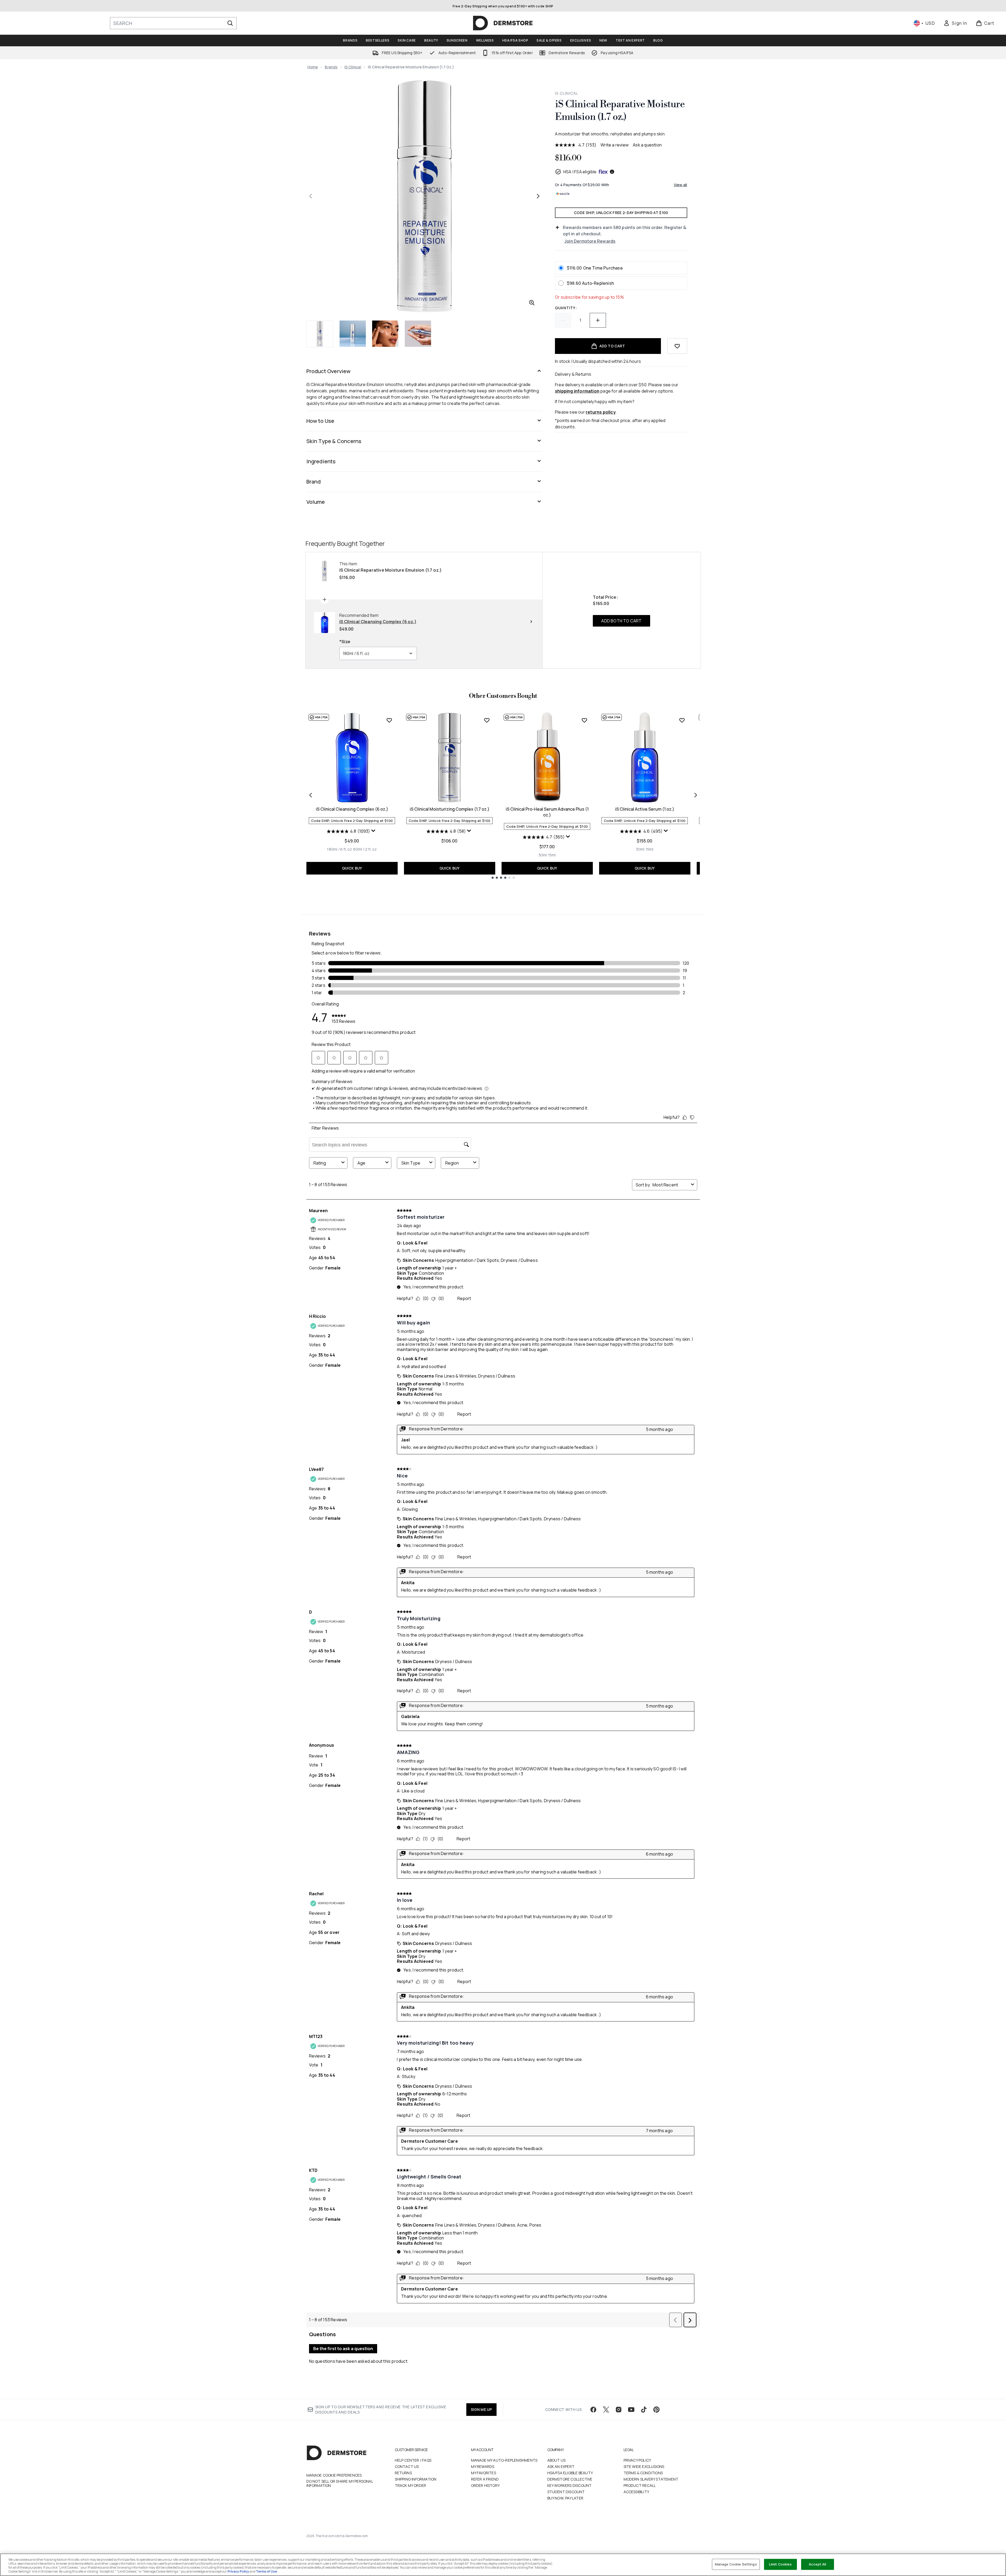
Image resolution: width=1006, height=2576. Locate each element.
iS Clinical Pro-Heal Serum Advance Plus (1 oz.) (547, 812)
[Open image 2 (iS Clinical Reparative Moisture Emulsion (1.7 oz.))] (353, 334)
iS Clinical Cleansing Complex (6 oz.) (352, 809)
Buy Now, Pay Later (565, 2498)
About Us (557, 2460)
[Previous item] (311, 795)
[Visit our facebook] (593, 2410)
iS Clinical (353, 67)
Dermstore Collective (570, 2479)
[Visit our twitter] (606, 2410)
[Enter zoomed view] (532, 303)
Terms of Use (266, 2571)
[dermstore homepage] (503, 23)
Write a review (615, 145)
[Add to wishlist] (677, 346)
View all (681, 185)
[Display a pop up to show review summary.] (374, 832)
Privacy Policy (637, 2460)
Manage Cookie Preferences (334, 2475)
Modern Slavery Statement (651, 2479)
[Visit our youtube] (631, 2410)
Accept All (817, 2564)
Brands (331, 67)
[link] (955, 23)
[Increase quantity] (598, 320)
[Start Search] (230, 23)
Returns (403, 2473)
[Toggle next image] (538, 196)
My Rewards (483, 2466)
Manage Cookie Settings (736, 2564)
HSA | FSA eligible (580, 172)
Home (313, 67)
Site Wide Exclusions (644, 2466)
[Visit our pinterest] (656, 2410)
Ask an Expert (561, 2466)
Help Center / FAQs (413, 2460)
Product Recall (640, 2485)
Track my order (411, 2485)
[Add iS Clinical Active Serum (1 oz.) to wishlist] (682, 720)
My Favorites (484, 2473)
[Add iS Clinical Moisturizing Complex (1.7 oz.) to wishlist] (487, 720)
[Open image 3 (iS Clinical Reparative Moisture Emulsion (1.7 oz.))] (385, 334)
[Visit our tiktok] (644, 2410)
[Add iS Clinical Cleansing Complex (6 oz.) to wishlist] (389, 720)
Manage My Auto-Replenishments (504, 2460)
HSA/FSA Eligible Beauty (570, 2473)
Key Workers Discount (570, 2485)
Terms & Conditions (643, 2473)
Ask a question (647, 145)
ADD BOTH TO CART (621, 621)
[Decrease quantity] (563, 320)
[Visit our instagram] (619, 2410)
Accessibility (636, 2492)
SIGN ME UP (481, 2409)
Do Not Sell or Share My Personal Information (340, 2483)
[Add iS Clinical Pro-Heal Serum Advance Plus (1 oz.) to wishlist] (584, 720)
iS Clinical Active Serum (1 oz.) (645, 809)
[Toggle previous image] (311, 196)
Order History (486, 2485)
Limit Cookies (780, 2564)
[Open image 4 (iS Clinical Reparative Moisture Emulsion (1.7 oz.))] (418, 334)
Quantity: (566, 308)
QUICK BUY (352, 868)
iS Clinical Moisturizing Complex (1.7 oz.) (450, 809)
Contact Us (407, 2466)
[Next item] (696, 795)
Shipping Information (416, 2479)
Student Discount (566, 2492)
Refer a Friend (485, 2479)
